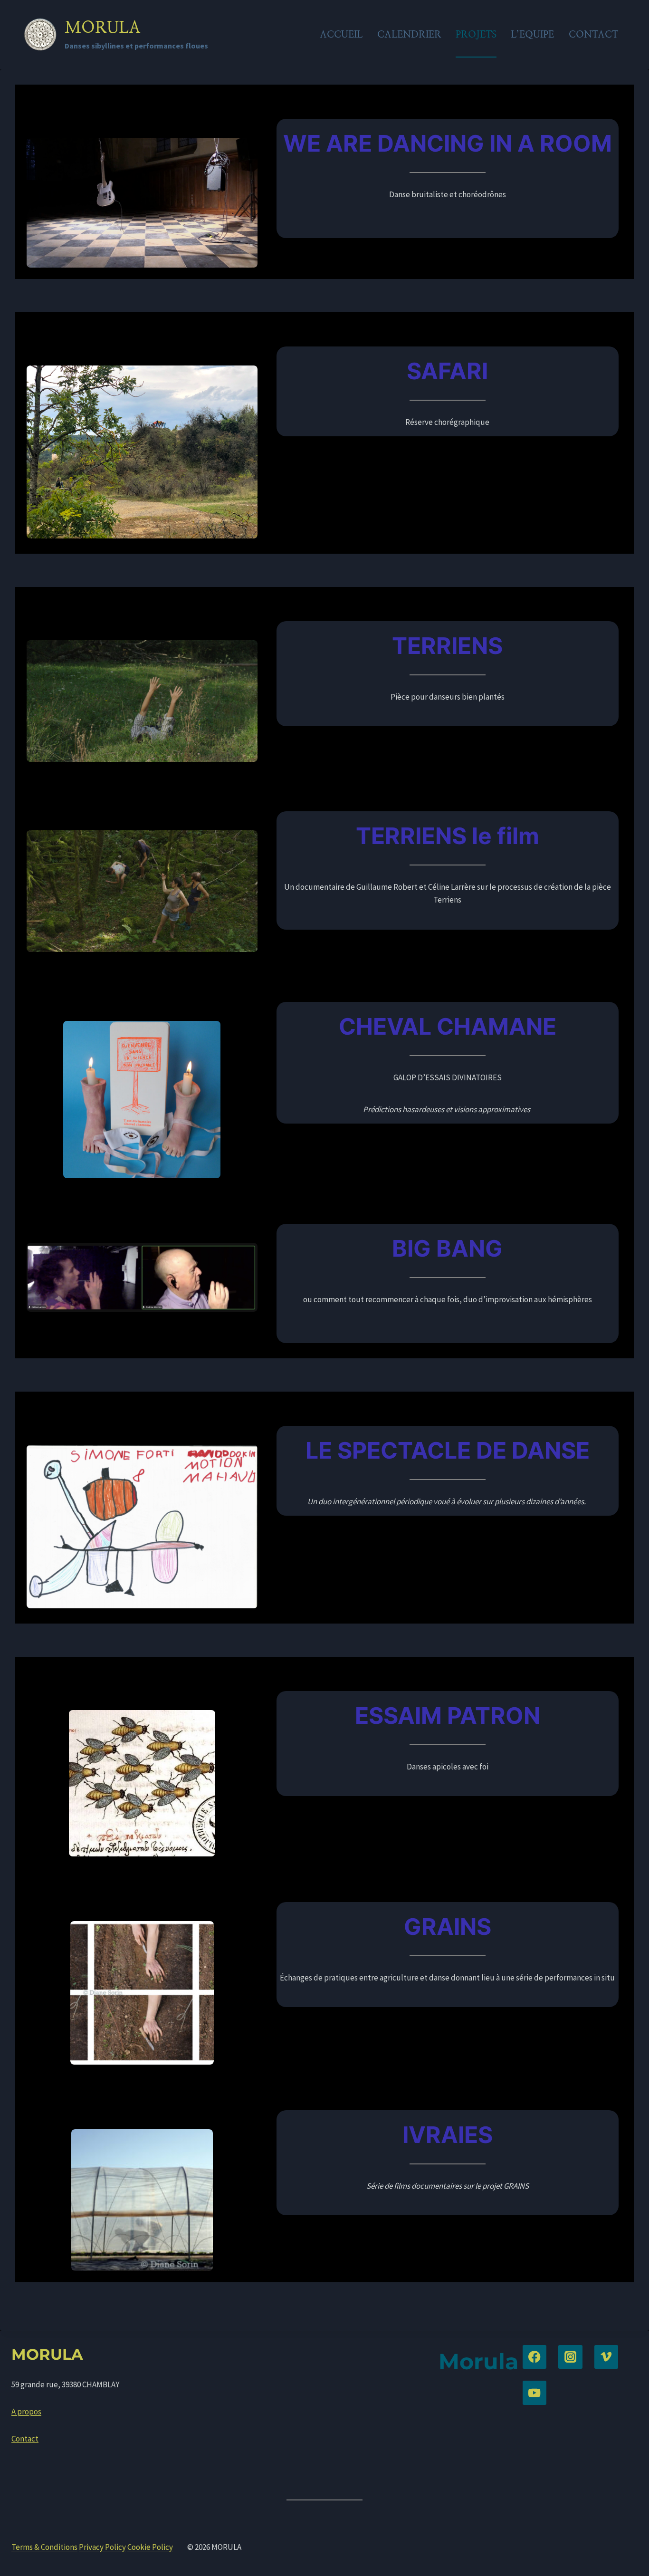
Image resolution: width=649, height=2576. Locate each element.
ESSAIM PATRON (448, 1716)
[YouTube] (535, 2393)
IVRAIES (448, 2135)
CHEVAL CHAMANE (448, 1026)
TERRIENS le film (448, 836)
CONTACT (593, 34)
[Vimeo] (606, 2357)
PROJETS (476, 34)
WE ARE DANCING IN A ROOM (448, 143)
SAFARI (447, 371)
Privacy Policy (102, 2547)
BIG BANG (447, 1248)
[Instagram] (570, 2357)
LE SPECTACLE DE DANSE (448, 1450)
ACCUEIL (341, 34)
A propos (26, 2412)
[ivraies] (142, 2200)
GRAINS (448, 1927)
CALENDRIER (409, 34)
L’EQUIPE (532, 34)
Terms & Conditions (44, 2547)
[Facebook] (535, 2357)
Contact (25, 2439)
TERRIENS (447, 646)
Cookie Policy (150, 2547)
